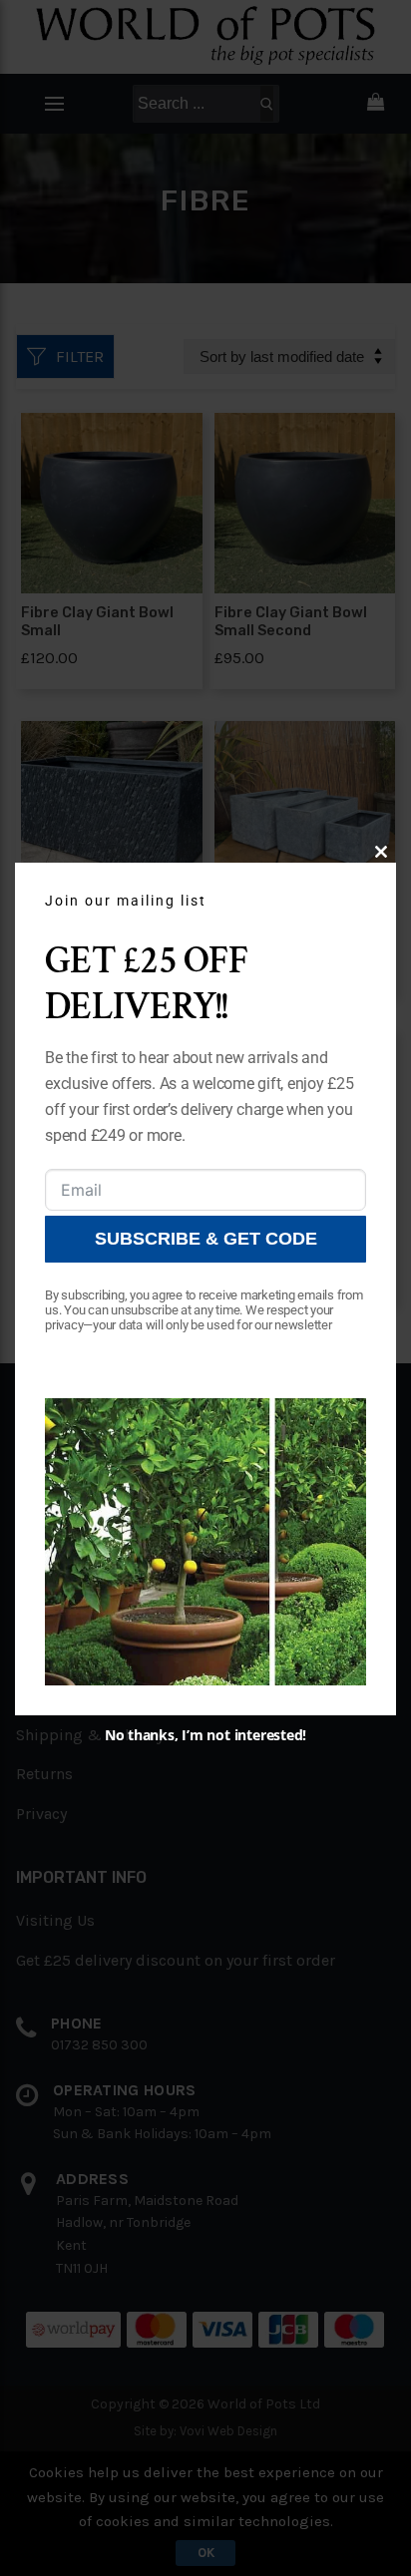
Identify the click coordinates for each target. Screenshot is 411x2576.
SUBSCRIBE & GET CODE (206, 1239)
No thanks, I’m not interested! (205, 1735)
